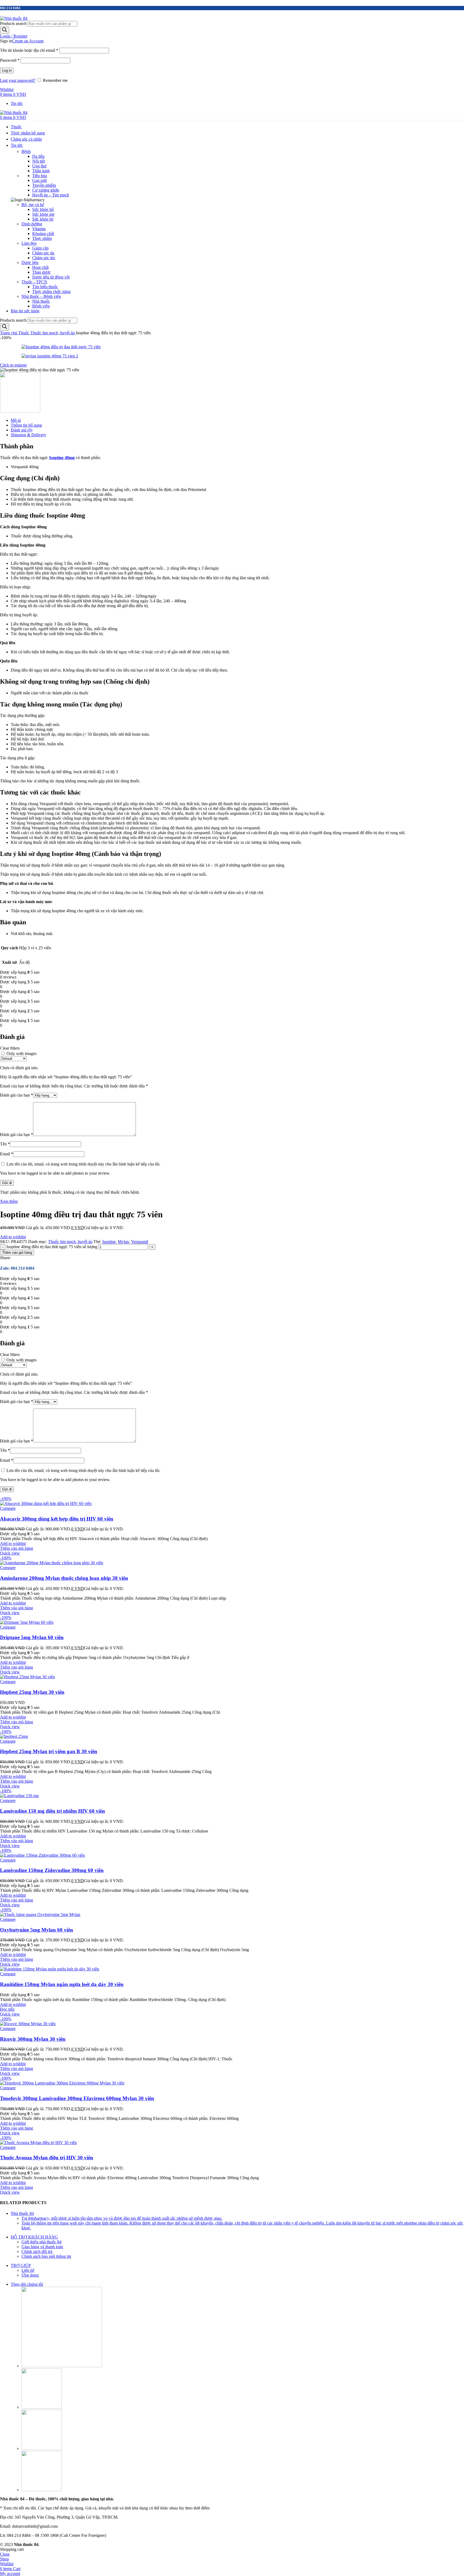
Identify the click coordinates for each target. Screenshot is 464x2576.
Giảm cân (40, 248)
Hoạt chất (40, 267)
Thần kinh (41, 171)
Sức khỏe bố (43, 209)
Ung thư (39, 166)
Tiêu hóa (40, 176)
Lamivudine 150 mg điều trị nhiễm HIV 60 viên (52, 1811)
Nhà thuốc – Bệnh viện (41, 296)
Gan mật (39, 180)
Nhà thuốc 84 (22, 2213)
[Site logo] (14, 18)
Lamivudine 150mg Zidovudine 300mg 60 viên (52, 1870)
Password (10, 60)
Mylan (123, 1242)
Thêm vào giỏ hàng (17, 1253)
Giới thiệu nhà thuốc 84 (41, 2242)
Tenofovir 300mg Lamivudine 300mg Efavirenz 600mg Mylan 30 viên (77, 2098)
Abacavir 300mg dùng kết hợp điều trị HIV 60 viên (57, 1519)
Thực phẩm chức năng (51, 292)
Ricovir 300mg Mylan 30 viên (33, 2039)
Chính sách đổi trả (37, 2251)
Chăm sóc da (43, 253)
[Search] (5, 30)
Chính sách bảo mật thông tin (46, 2256)
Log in (7, 70)
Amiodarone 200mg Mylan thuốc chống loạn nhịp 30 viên (64, 1578)
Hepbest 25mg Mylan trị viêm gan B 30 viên (49, 1751)
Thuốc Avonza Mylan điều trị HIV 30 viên (47, 2158)
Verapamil (140, 1242)
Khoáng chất (43, 234)
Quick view (10, 1553)
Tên (5, 1144)
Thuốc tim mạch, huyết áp (53, 333)
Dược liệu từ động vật (51, 277)
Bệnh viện (41, 306)
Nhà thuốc (41, 301)
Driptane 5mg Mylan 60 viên (32, 1637)
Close (5, 2554)
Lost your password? (18, 80)
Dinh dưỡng (32, 224)
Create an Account (28, 41)
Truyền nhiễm (44, 185)
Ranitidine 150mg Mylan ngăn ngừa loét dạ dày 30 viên (62, 1984)
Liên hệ (28, 2270)
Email (7, 1154)
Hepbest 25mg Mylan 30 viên (32, 1692)
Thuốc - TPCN (34, 282)
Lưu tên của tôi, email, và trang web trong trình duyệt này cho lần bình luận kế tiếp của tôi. (83, 1164)
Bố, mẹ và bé (33, 205)
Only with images (21, 1054)
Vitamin (39, 229)
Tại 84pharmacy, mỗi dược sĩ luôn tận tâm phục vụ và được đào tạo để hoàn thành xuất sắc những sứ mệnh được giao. (122, 2218)
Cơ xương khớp (46, 190)
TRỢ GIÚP (21, 2265)
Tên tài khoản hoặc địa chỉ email (29, 50)
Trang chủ (9, 333)
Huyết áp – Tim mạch (51, 195)
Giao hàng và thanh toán (42, 2247)
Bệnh (26, 151)
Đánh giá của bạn (17, 1095)
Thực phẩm (42, 238)
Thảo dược (41, 272)
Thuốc (24, 333)
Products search (13, 23)
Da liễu (38, 156)
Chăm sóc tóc (44, 258)
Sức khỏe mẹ (43, 214)
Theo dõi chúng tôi (27, 2284)
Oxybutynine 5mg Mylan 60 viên (37, 1930)
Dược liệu (30, 263)
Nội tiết (39, 161)
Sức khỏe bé (43, 219)
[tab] (237, 420)
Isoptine (109, 1242)
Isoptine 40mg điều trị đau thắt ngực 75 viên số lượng (52, 1247)
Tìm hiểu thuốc (45, 287)
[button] (17, 1548)
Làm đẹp (29, 243)
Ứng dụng (30, 2275)
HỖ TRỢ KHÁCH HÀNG (34, 2237)
